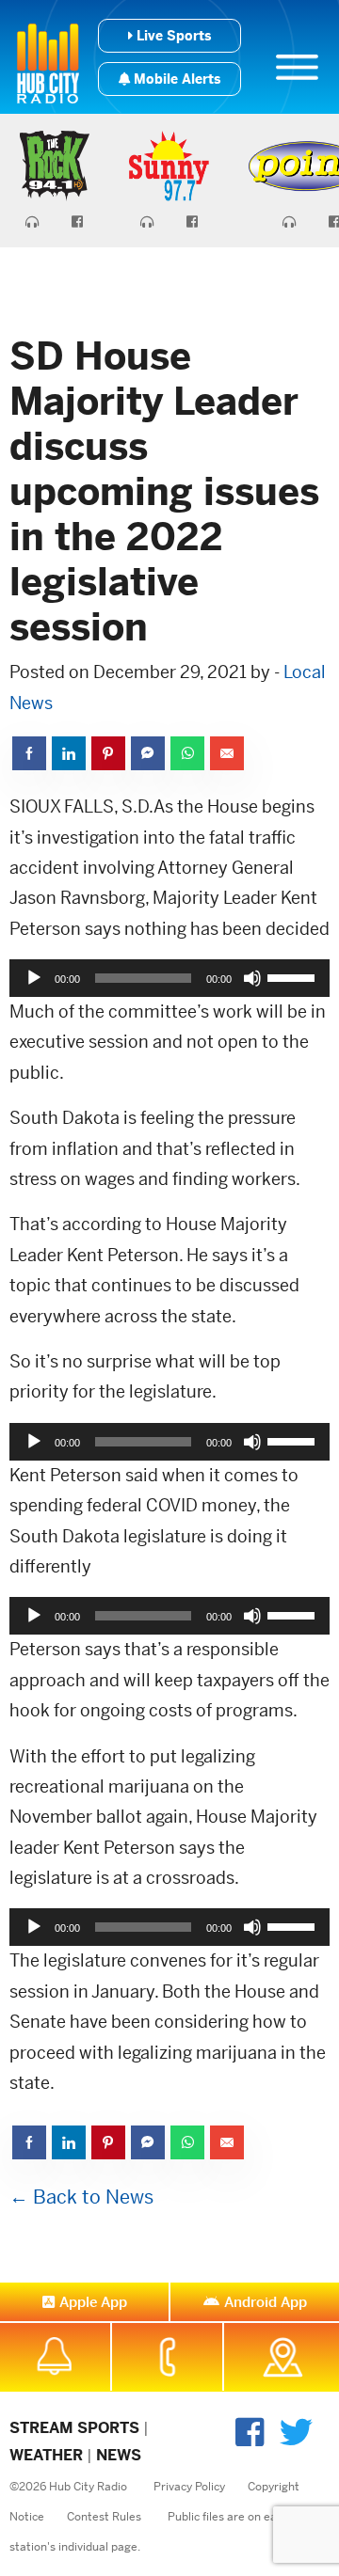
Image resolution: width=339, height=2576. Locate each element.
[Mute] (252, 978)
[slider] (294, 976)
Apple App (93, 2302)
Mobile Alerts (175, 79)
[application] (169, 978)
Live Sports (172, 36)
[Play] (34, 978)
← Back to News (81, 2197)
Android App (266, 2302)
